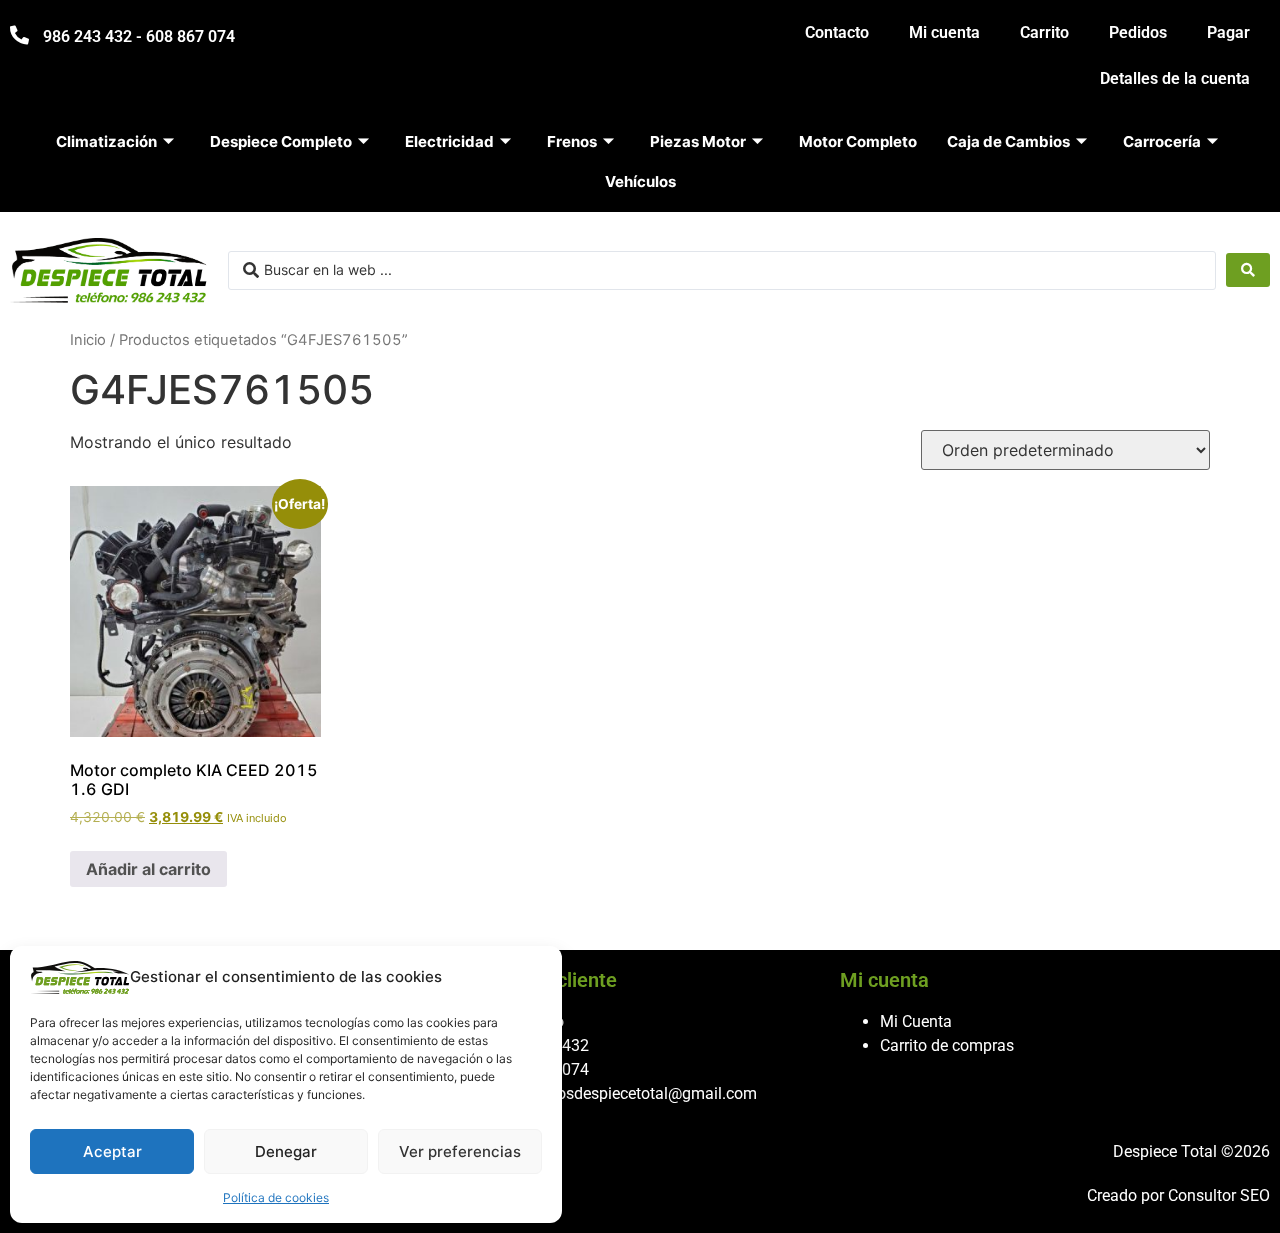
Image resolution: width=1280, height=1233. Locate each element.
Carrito (1044, 32)
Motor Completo (858, 141)
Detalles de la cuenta (1175, 78)
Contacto (837, 32)
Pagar (1228, 32)
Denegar (286, 1151)
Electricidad (449, 141)
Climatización (106, 141)
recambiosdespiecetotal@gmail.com (628, 1093)
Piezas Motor (698, 141)
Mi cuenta (944, 32)
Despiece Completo (281, 141)
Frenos (572, 141)
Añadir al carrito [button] (148, 869)
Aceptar (112, 1151)
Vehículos (640, 181)
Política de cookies (276, 1197)
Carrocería (1162, 141)
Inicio (88, 340)
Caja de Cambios (1008, 141)
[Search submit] (1248, 270)
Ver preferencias (460, 1151)
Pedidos (1138, 32)
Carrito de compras (947, 1045)
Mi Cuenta (916, 1021)
